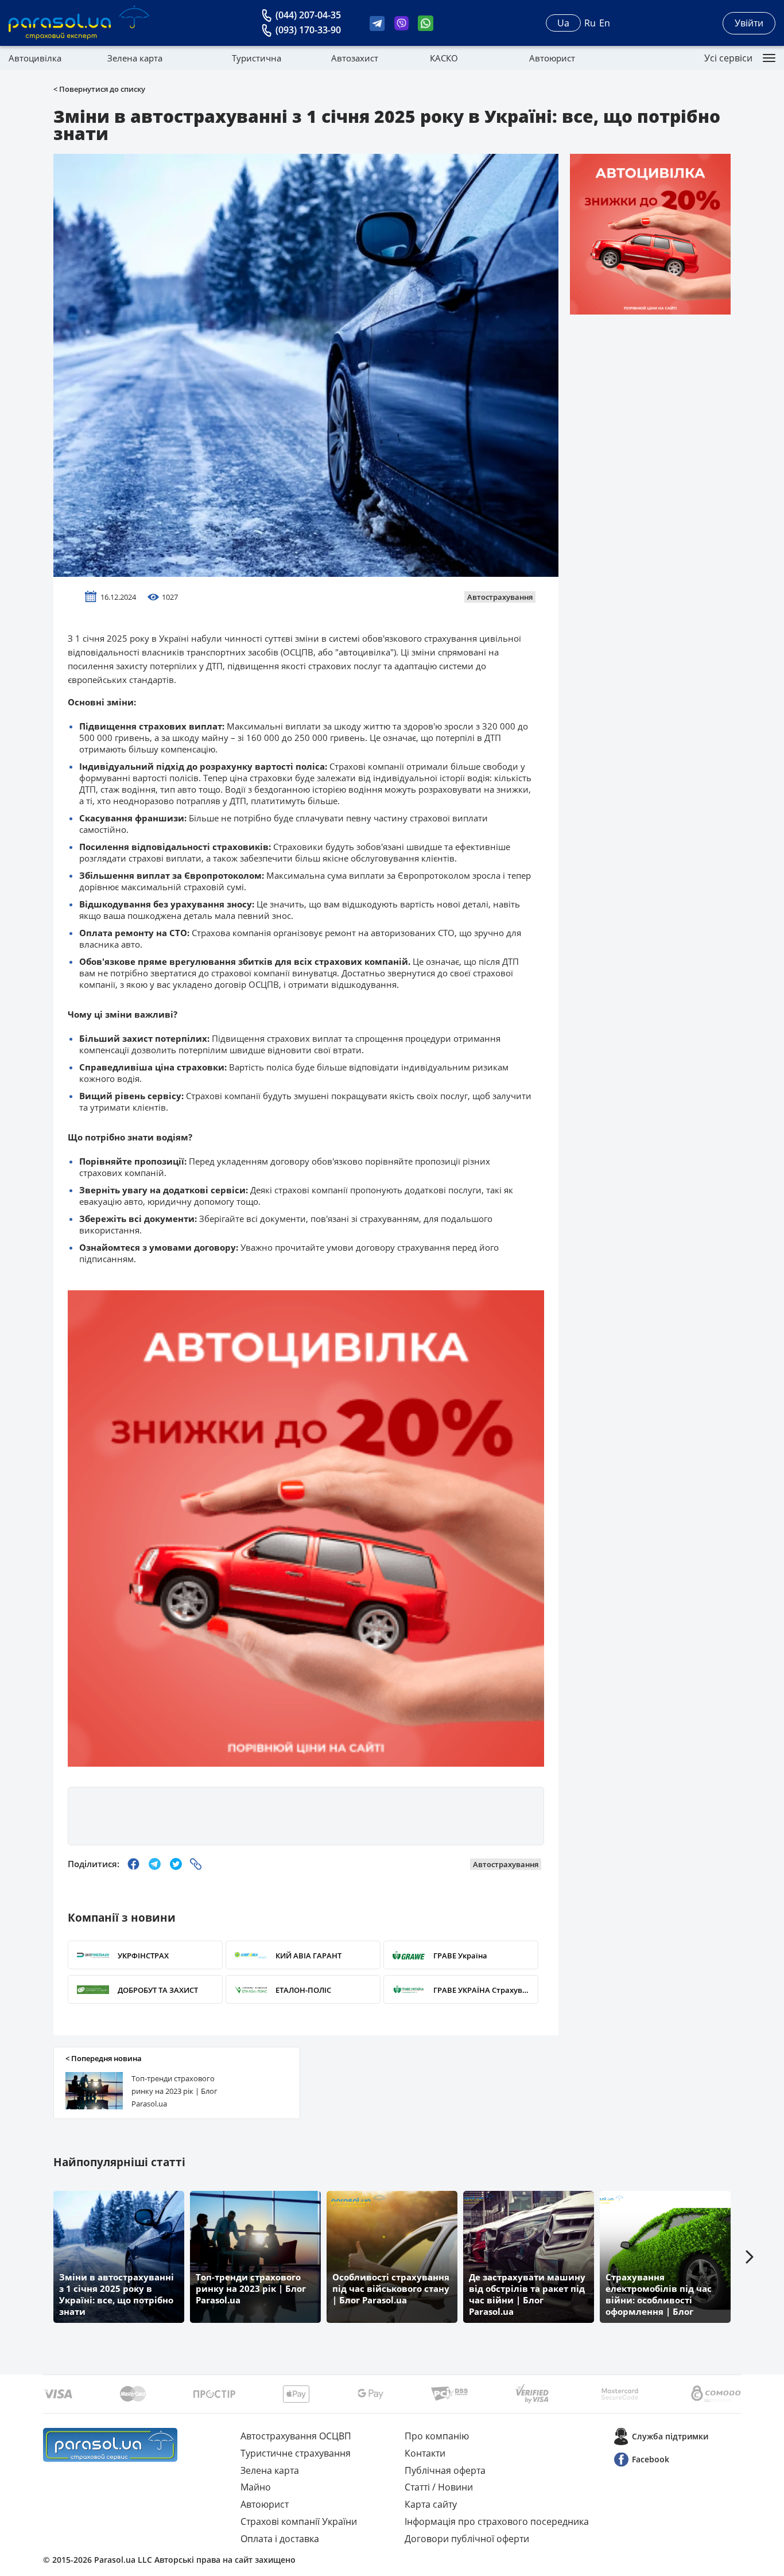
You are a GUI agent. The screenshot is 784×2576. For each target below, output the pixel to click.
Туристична (257, 58)
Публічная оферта (445, 2470)
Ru (590, 23)
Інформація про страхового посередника (497, 2521)
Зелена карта (135, 58)
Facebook (651, 2459)
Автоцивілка (35, 58)
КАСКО (444, 58)
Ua (563, 23)
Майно (256, 2487)
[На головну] (110, 2445)
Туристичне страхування (296, 2453)
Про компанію (437, 2436)
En (605, 23)
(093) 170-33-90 (308, 30)
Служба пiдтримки (670, 2436)
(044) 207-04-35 (308, 15)
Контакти (425, 2453)
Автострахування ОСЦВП (296, 2436)
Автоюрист (552, 58)
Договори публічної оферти (467, 2539)
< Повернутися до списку (99, 89)
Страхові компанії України (299, 2521)
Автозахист (355, 58)
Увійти (749, 23)
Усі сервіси (728, 58)
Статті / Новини (439, 2487)
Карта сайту (431, 2504)
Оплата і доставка (280, 2539)
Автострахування (500, 597)
